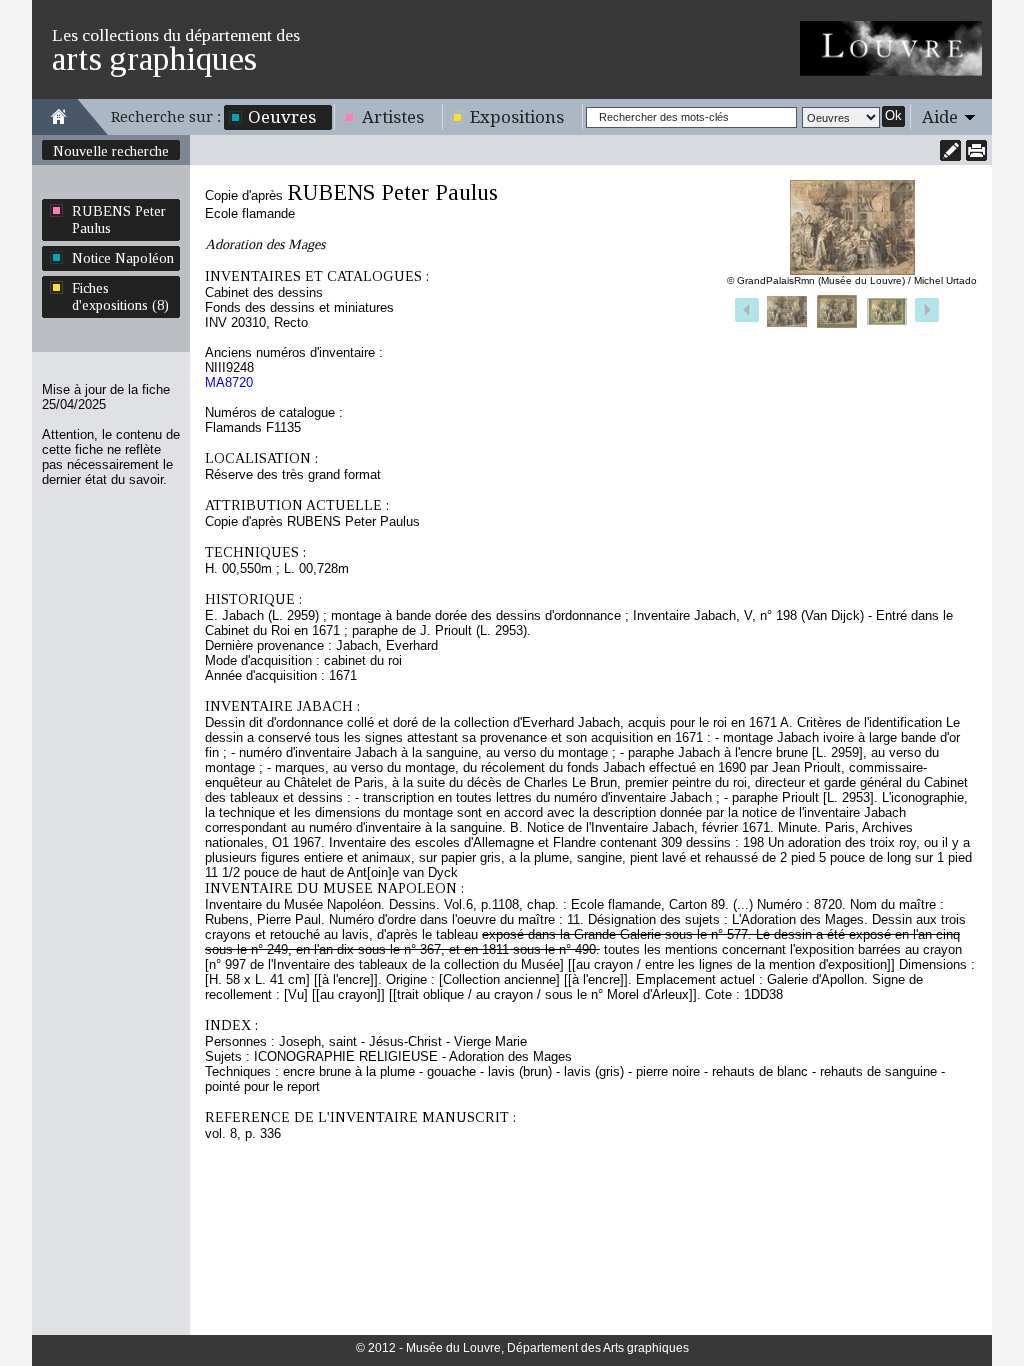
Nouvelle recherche (111, 151)
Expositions (517, 117)
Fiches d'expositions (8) (120, 296)
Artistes (393, 117)
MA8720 (229, 382)
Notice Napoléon (123, 258)
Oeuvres (282, 117)
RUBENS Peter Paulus (119, 219)
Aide (940, 117)
